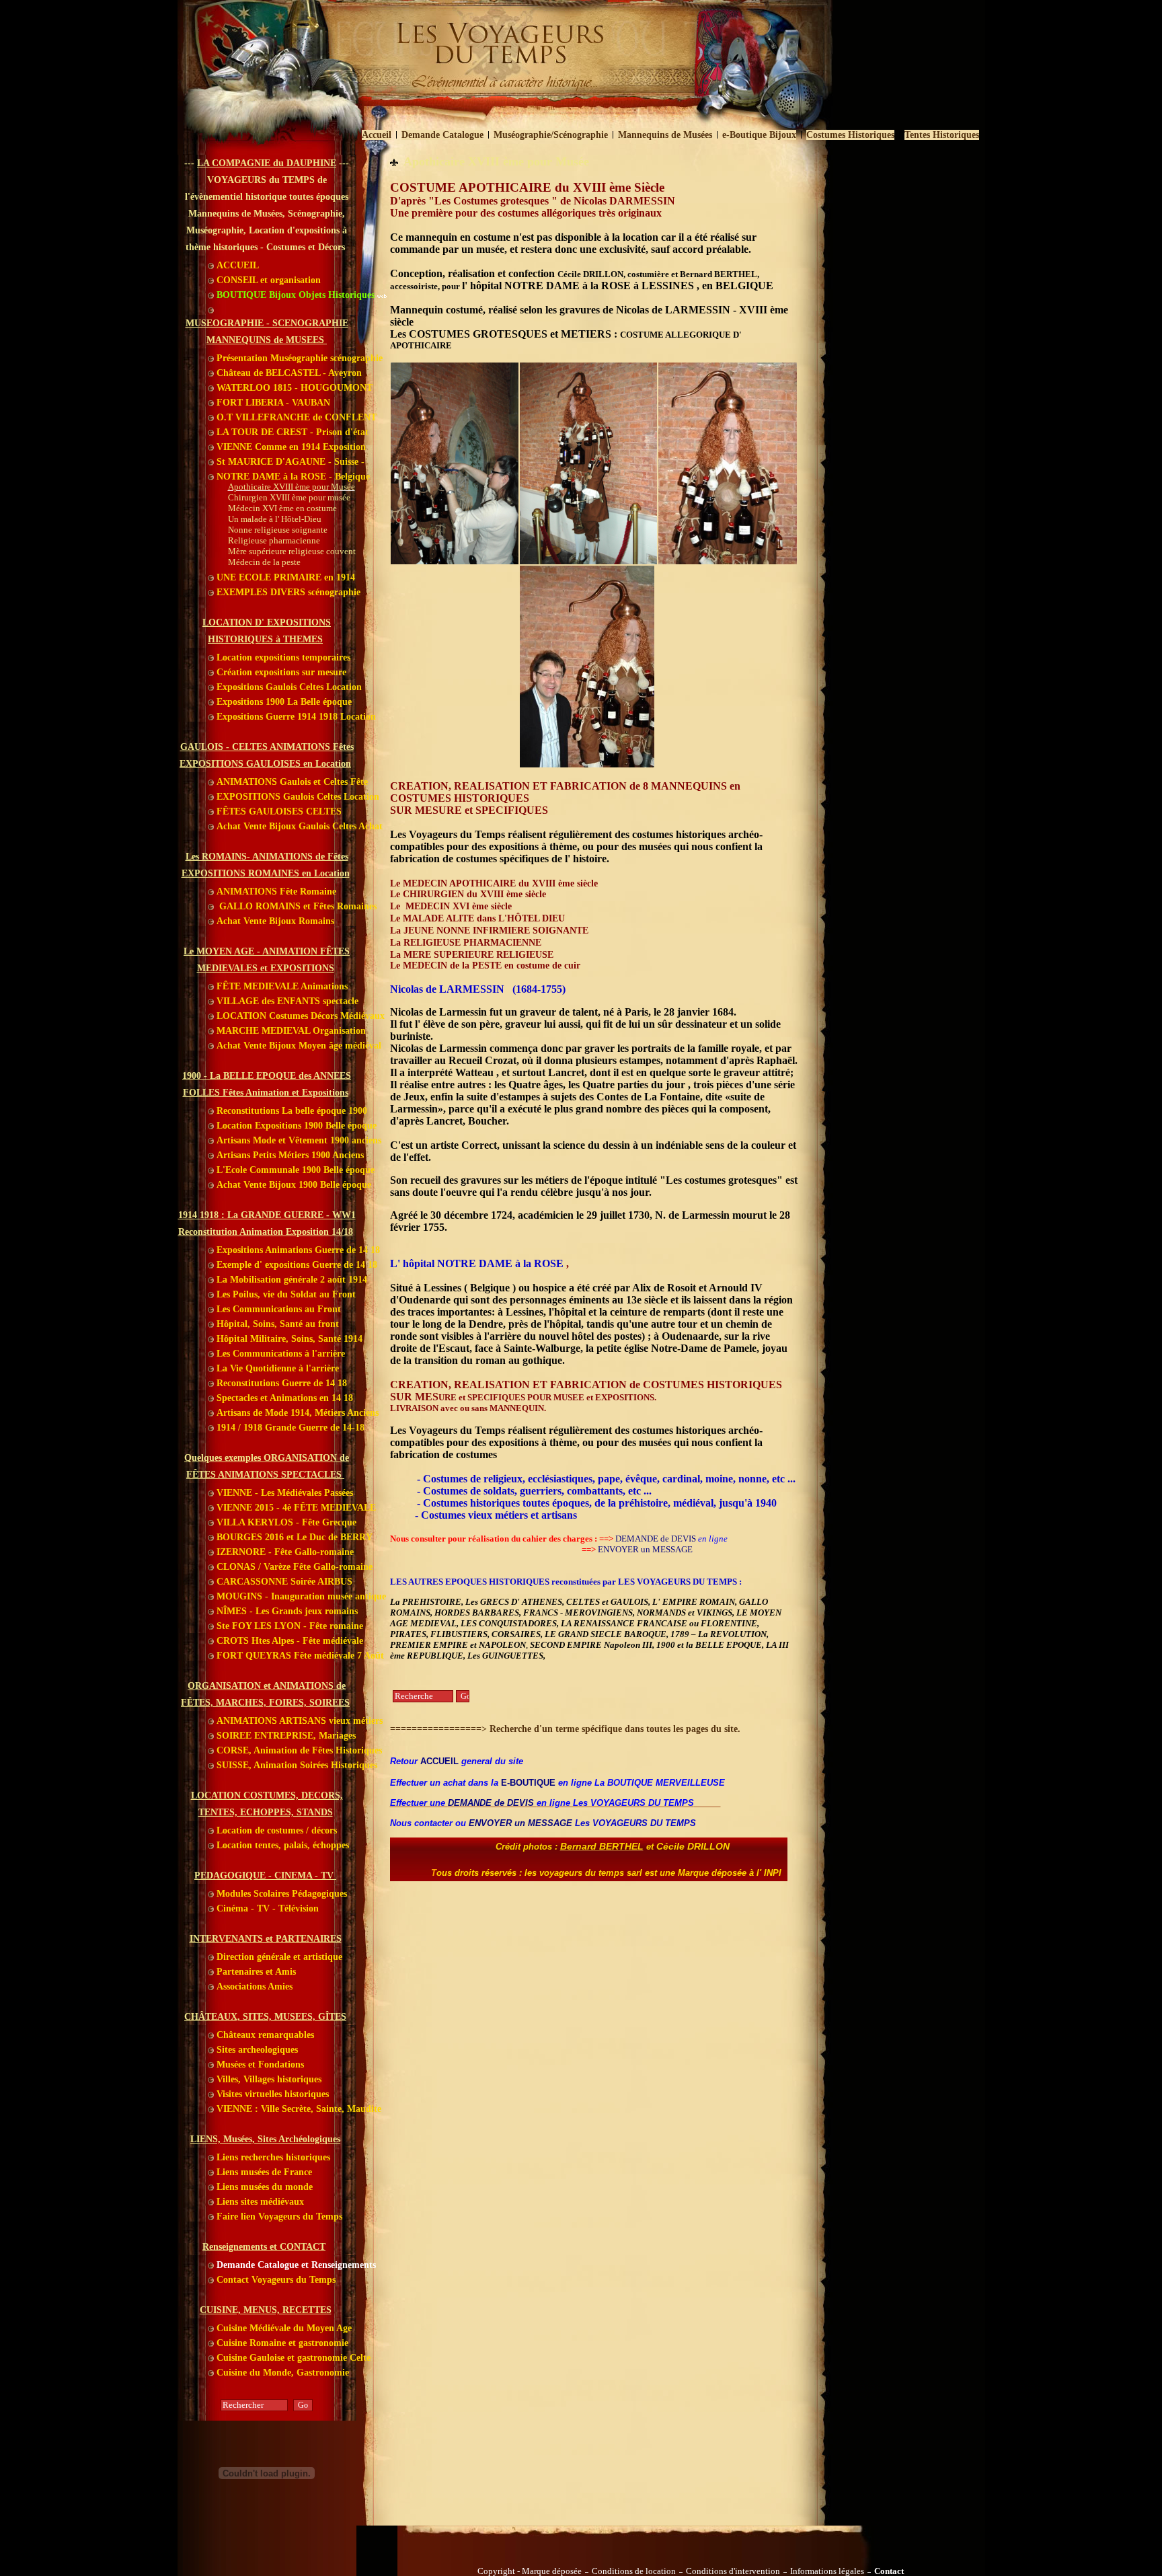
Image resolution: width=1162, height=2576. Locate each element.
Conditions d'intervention (733, 2571)
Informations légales (827, 2571)
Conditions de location (634, 2571)
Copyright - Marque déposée (530, 2571)
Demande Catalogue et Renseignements (295, 2265)
